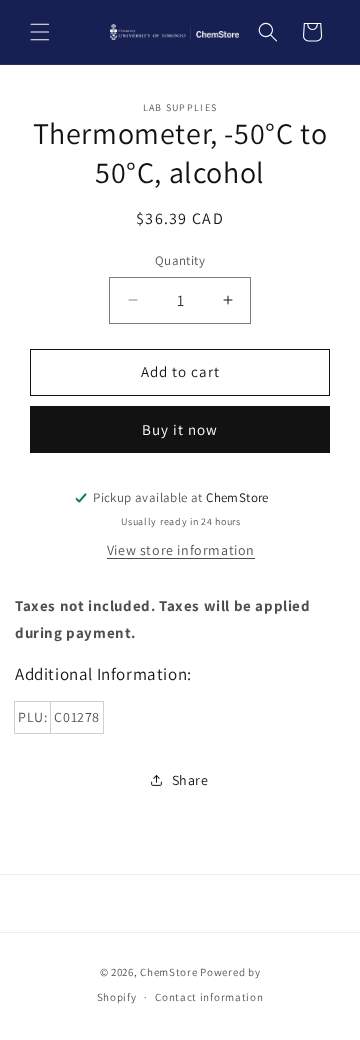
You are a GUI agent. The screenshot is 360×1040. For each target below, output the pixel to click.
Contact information (209, 997)
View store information (181, 550)
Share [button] (190, 780)
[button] (40, 32)
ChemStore (168, 972)
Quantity (180, 260)
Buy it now (180, 429)
